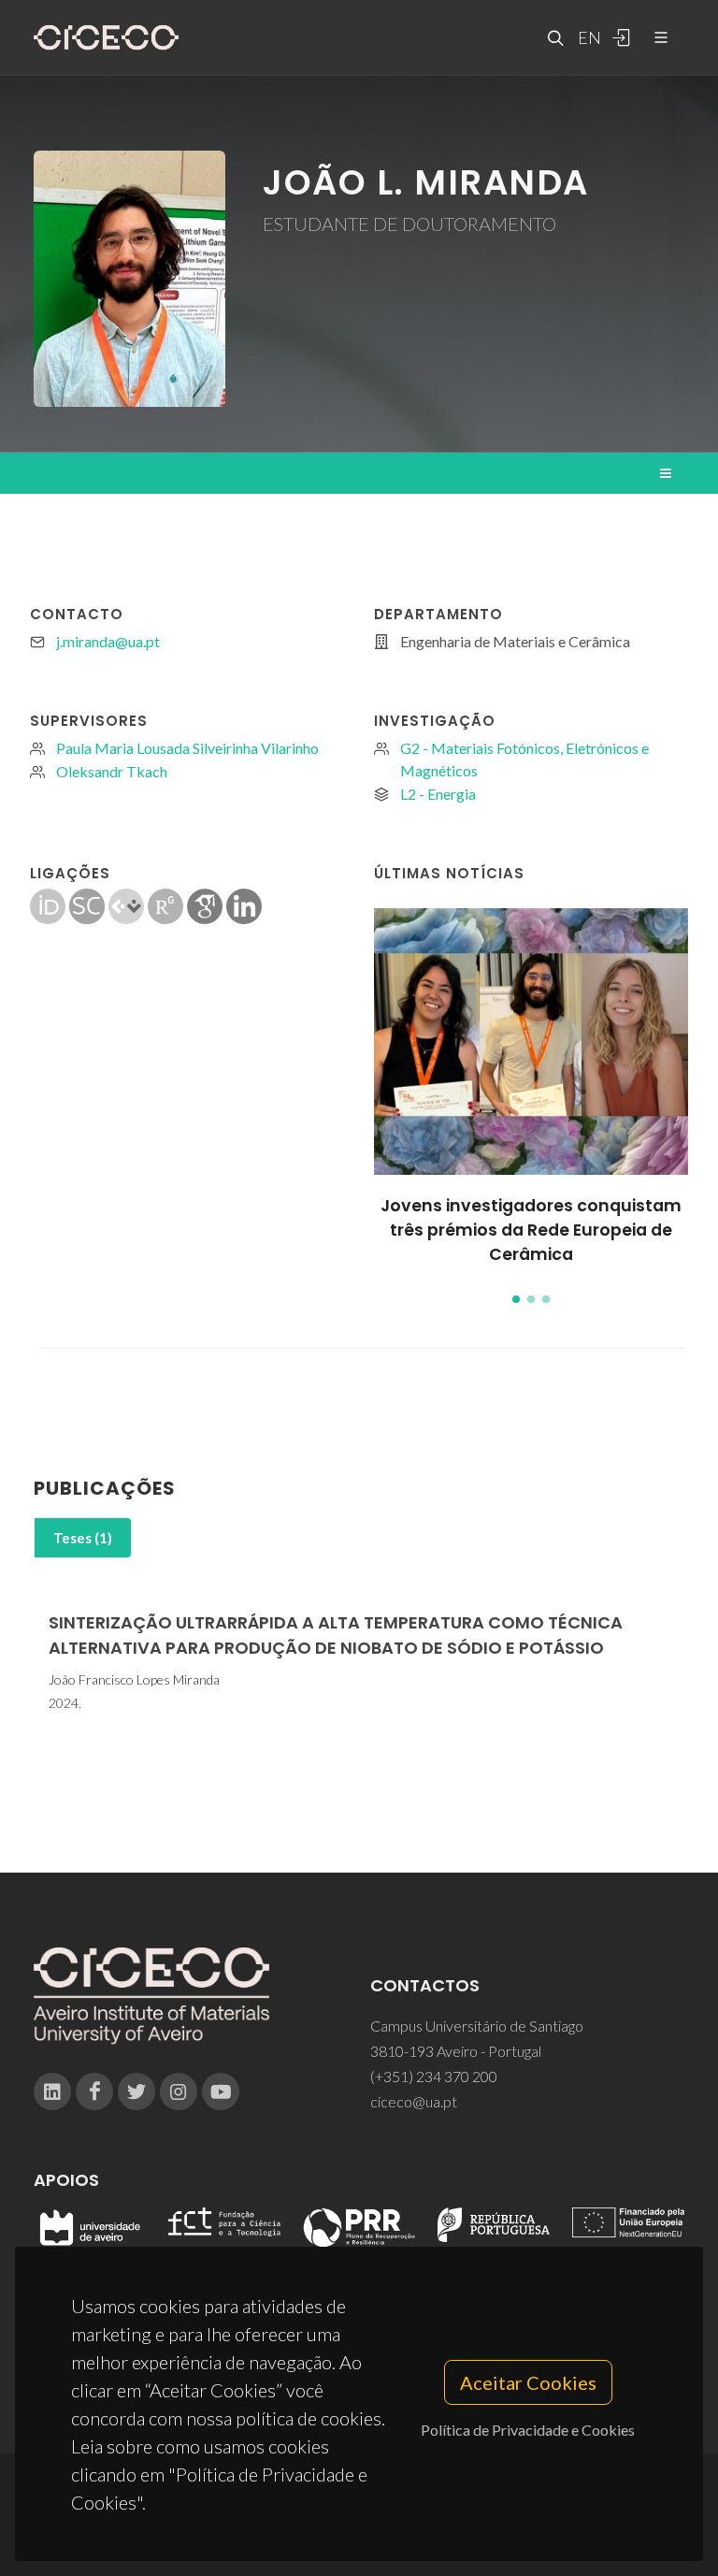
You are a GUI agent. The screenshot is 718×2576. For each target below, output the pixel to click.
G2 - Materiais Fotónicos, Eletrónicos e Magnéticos (524, 759)
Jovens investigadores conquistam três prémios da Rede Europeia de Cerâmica (531, 1230)
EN (587, 37)
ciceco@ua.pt (414, 2101)
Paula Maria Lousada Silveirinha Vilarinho (187, 748)
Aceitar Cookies (528, 2382)
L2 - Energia (438, 794)
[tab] (83, 1538)
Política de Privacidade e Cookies (528, 2430)
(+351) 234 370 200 (434, 2076)
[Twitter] (136, 2091)
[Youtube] (221, 2091)
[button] (516, 1299)
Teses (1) (83, 1538)
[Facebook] (94, 2091)
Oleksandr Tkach (112, 771)
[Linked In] (52, 2091)
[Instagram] (179, 2091)
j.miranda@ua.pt (108, 641)
